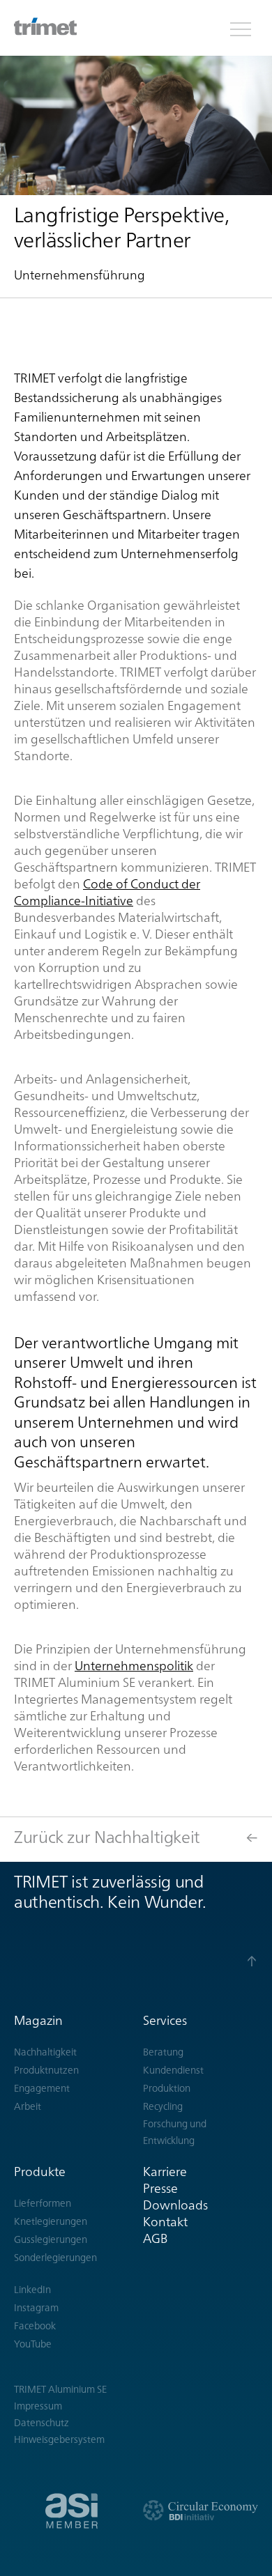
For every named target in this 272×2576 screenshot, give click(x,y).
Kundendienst (173, 2070)
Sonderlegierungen (55, 2258)
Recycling (163, 2106)
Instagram (36, 2308)
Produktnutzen (46, 2070)
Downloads (175, 2205)
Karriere (165, 2172)
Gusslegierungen (51, 2239)
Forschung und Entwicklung (175, 2132)
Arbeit (28, 2106)
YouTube (33, 2344)
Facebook (35, 2326)
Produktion (167, 2088)
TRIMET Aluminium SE (60, 2389)
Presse (160, 2188)
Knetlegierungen (51, 2221)
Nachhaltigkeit (45, 2052)
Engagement (42, 2088)
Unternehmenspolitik (134, 1666)
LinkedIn (32, 2290)
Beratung (163, 2052)
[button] (241, 28)
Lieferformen (43, 2203)
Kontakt (165, 2222)
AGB (155, 2238)
